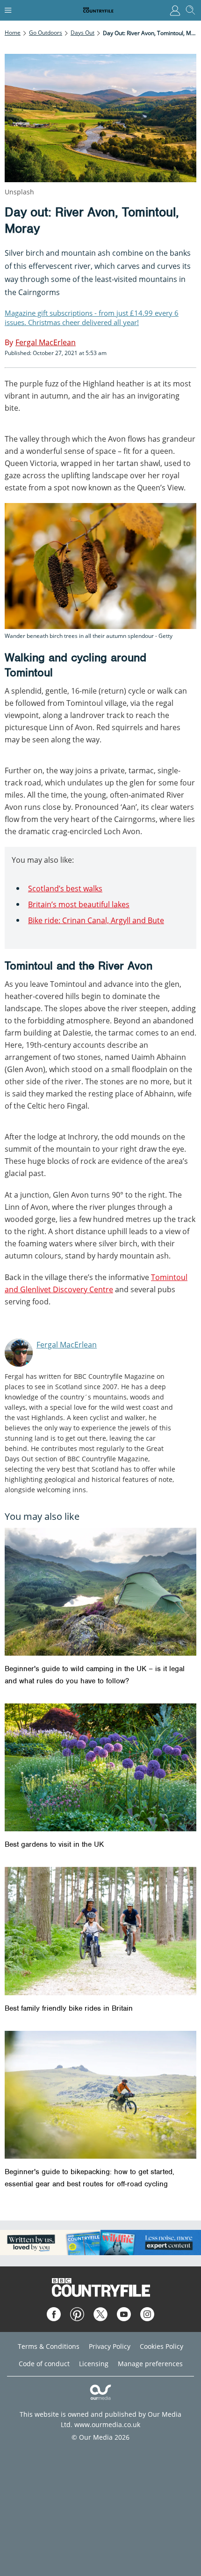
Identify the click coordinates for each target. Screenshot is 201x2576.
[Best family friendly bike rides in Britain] (100, 1931)
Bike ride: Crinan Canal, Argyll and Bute (96, 920)
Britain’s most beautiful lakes (79, 904)
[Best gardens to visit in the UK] (100, 1767)
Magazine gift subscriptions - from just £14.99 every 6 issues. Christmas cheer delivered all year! (92, 318)
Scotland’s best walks (65, 888)
